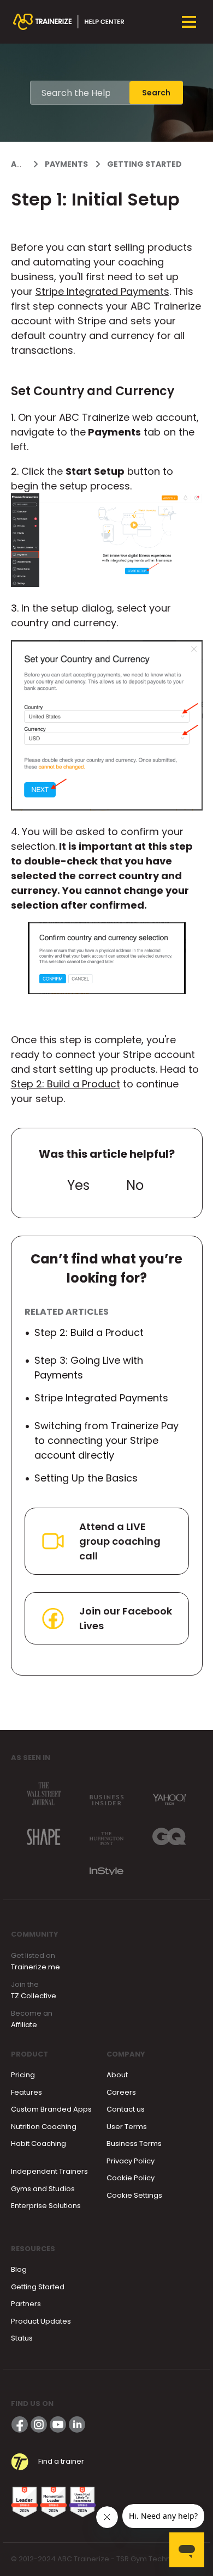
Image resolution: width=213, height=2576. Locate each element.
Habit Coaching (39, 2143)
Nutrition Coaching (44, 2127)
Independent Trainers (49, 2171)
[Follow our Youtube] (58, 2424)
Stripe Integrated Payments (102, 291)
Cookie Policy (131, 2178)
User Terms (127, 2127)
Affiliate (24, 2025)
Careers (121, 2092)
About (117, 2075)
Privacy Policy (131, 2161)
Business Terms (134, 2143)
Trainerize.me (35, 1967)
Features (26, 2092)
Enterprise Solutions (46, 2206)
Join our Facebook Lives (126, 1618)
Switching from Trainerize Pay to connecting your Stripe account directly (106, 1440)
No (135, 1185)
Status (22, 2338)
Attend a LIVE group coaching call (120, 1541)
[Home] (69, 22)
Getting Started (144, 164)
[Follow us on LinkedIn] (77, 2424)
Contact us (126, 2109)
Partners (26, 2304)
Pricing (23, 2075)
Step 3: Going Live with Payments (89, 1368)
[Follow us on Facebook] (20, 2424)
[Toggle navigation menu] (189, 22)
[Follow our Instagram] (39, 2424)
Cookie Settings (134, 2195)
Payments (66, 164)
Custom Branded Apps (51, 2109)
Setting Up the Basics (86, 1478)
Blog (19, 2269)
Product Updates (41, 2321)
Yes (78, 1185)
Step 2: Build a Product (66, 1084)
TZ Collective (34, 1996)
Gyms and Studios (43, 2189)
